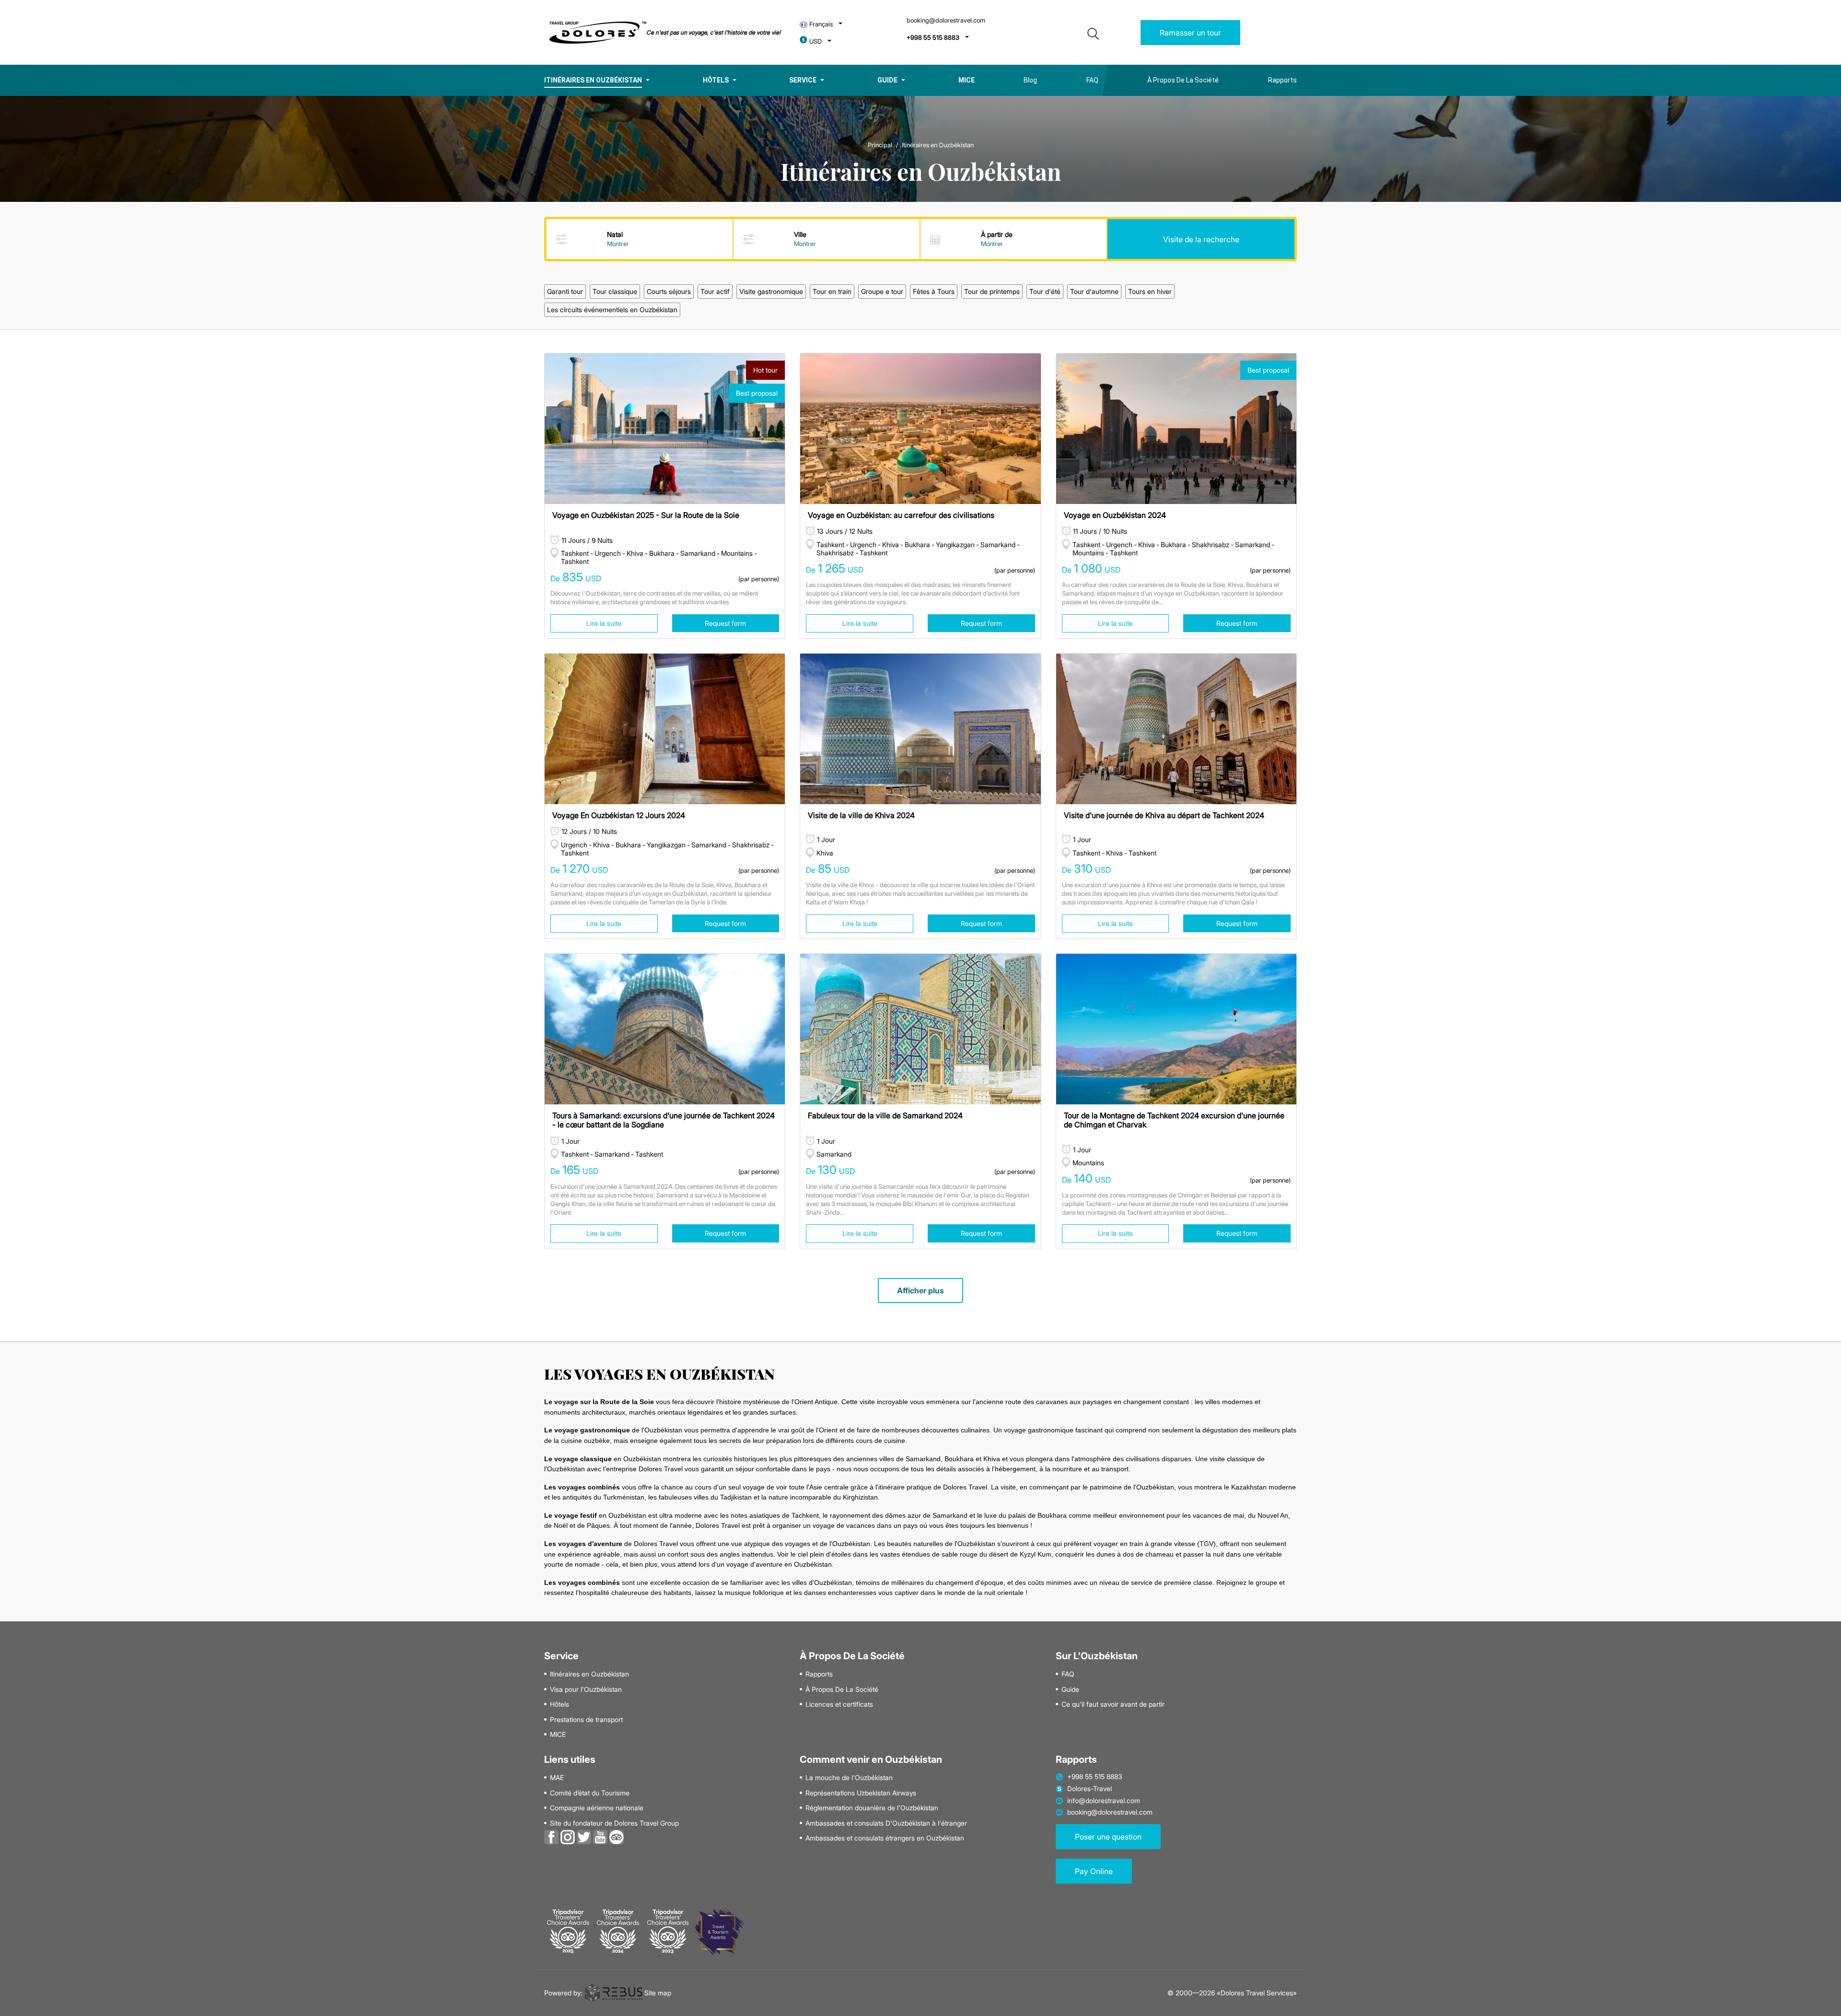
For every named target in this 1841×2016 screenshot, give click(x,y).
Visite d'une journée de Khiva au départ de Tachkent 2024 (1164, 815)
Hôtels (716, 80)
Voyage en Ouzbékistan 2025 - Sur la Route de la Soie (646, 515)
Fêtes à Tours (934, 291)
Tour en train (832, 291)
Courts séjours (669, 291)
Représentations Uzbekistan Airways (861, 1793)
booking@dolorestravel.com (946, 20)
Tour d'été (1045, 291)
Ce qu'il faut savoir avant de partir (1113, 1704)
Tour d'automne (1094, 291)
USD (816, 41)
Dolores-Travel (1089, 1789)
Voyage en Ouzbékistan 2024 (1115, 515)
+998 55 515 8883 (933, 38)
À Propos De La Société (1183, 80)
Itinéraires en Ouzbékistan (593, 80)
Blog (1030, 80)
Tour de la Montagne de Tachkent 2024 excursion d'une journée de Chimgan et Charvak (1174, 1120)
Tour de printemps (992, 291)
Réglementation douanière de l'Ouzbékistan (872, 1808)
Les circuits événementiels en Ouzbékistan (612, 310)
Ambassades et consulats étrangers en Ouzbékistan (885, 1838)
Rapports (1282, 80)
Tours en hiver (1150, 291)
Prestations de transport (586, 1720)
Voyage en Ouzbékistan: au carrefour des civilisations (901, 515)
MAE (557, 1778)
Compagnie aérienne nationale (597, 1808)
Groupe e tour (882, 291)
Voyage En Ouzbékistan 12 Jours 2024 (619, 815)
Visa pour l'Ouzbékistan (586, 1689)
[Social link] (551, 1836)
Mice (967, 80)
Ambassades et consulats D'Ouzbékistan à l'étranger (886, 1823)
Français (821, 24)
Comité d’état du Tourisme (590, 1793)
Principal (880, 145)
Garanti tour (565, 291)
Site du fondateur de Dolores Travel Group (614, 1823)
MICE (558, 1735)
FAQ (1092, 80)
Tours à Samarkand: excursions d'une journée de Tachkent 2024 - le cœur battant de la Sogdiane (664, 1120)
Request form (725, 623)
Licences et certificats (839, 1704)
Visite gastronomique (771, 291)
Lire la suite (604, 623)
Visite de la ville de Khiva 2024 (861, 815)
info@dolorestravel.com (1104, 1801)
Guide (887, 80)
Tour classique (615, 291)
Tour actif (715, 291)
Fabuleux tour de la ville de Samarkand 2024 (885, 1115)
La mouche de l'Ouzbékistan (849, 1778)
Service (803, 80)
